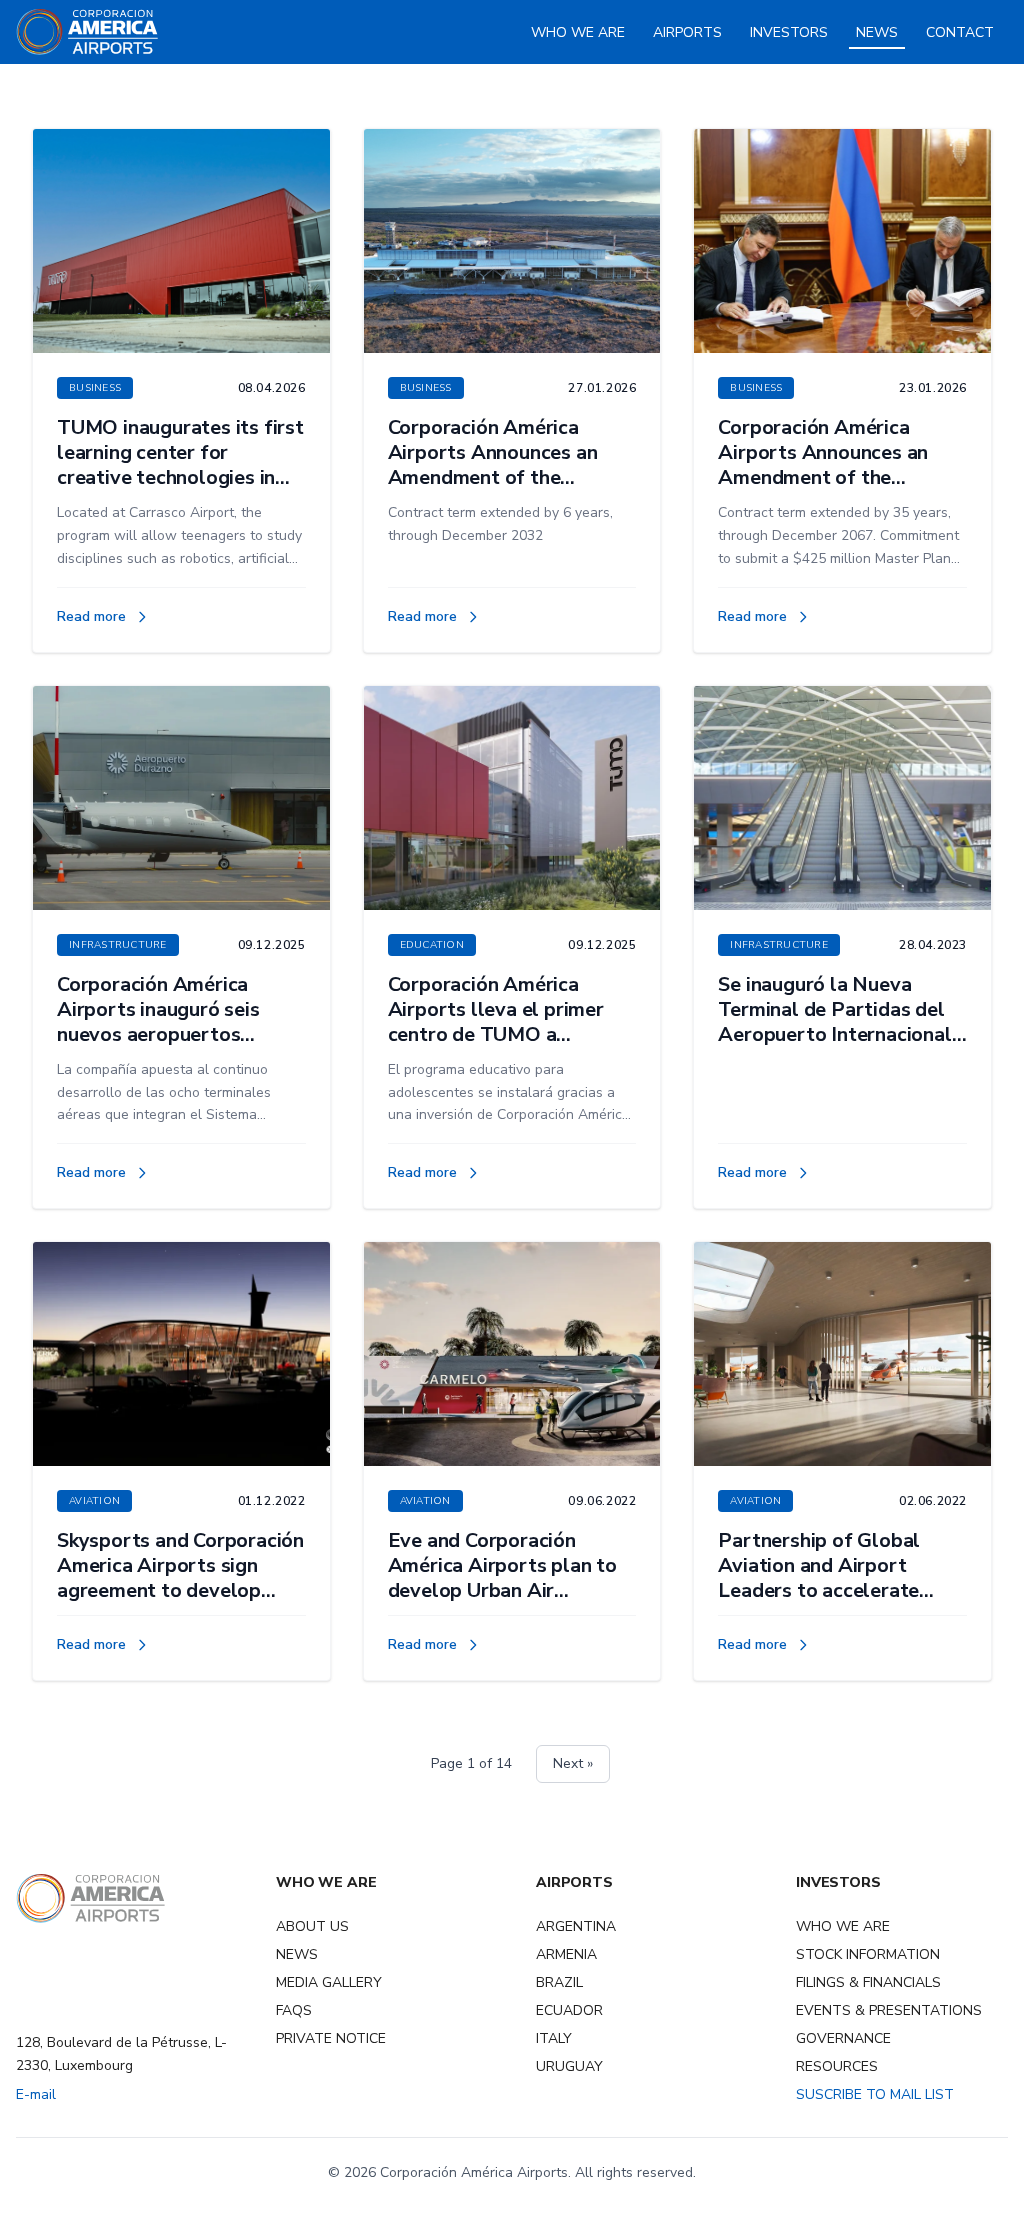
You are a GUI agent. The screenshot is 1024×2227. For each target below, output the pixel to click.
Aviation (94, 1501)
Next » (573, 1763)
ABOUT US (312, 1926)
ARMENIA (566, 1954)
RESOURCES (837, 2066)
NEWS (877, 32)
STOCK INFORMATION (868, 1954)
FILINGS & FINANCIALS (868, 1982)
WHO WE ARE (578, 32)
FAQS (294, 2010)
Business (95, 388)
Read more (103, 617)
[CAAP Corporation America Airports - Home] (87, 32)
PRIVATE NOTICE (331, 2038)
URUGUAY (569, 2066)
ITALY (554, 2038)
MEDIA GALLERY (329, 1982)
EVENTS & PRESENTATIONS (889, 2010)
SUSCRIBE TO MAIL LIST (875, 2094)
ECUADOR (569, 2010)
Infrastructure (118, 945)
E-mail (36, 2094)
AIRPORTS (687, 32)
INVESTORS (789, 32)
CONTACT (960, 32)
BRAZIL (559, 1982)
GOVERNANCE (843, 2038)
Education (432, 945)
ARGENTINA (576, 1926)
